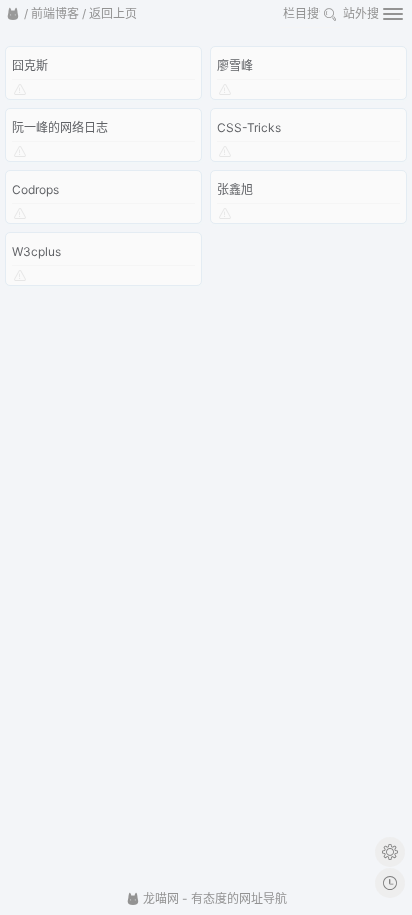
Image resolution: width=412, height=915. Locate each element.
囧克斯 (30, 65)
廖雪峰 (235, 65)
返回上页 (113, 13)
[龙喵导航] (13, 14)
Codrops (35, 189)
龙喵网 (159, 898)
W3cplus (36, 251)
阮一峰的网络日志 (60, 127)
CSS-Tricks (249, 127)
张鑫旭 (235, 189)
